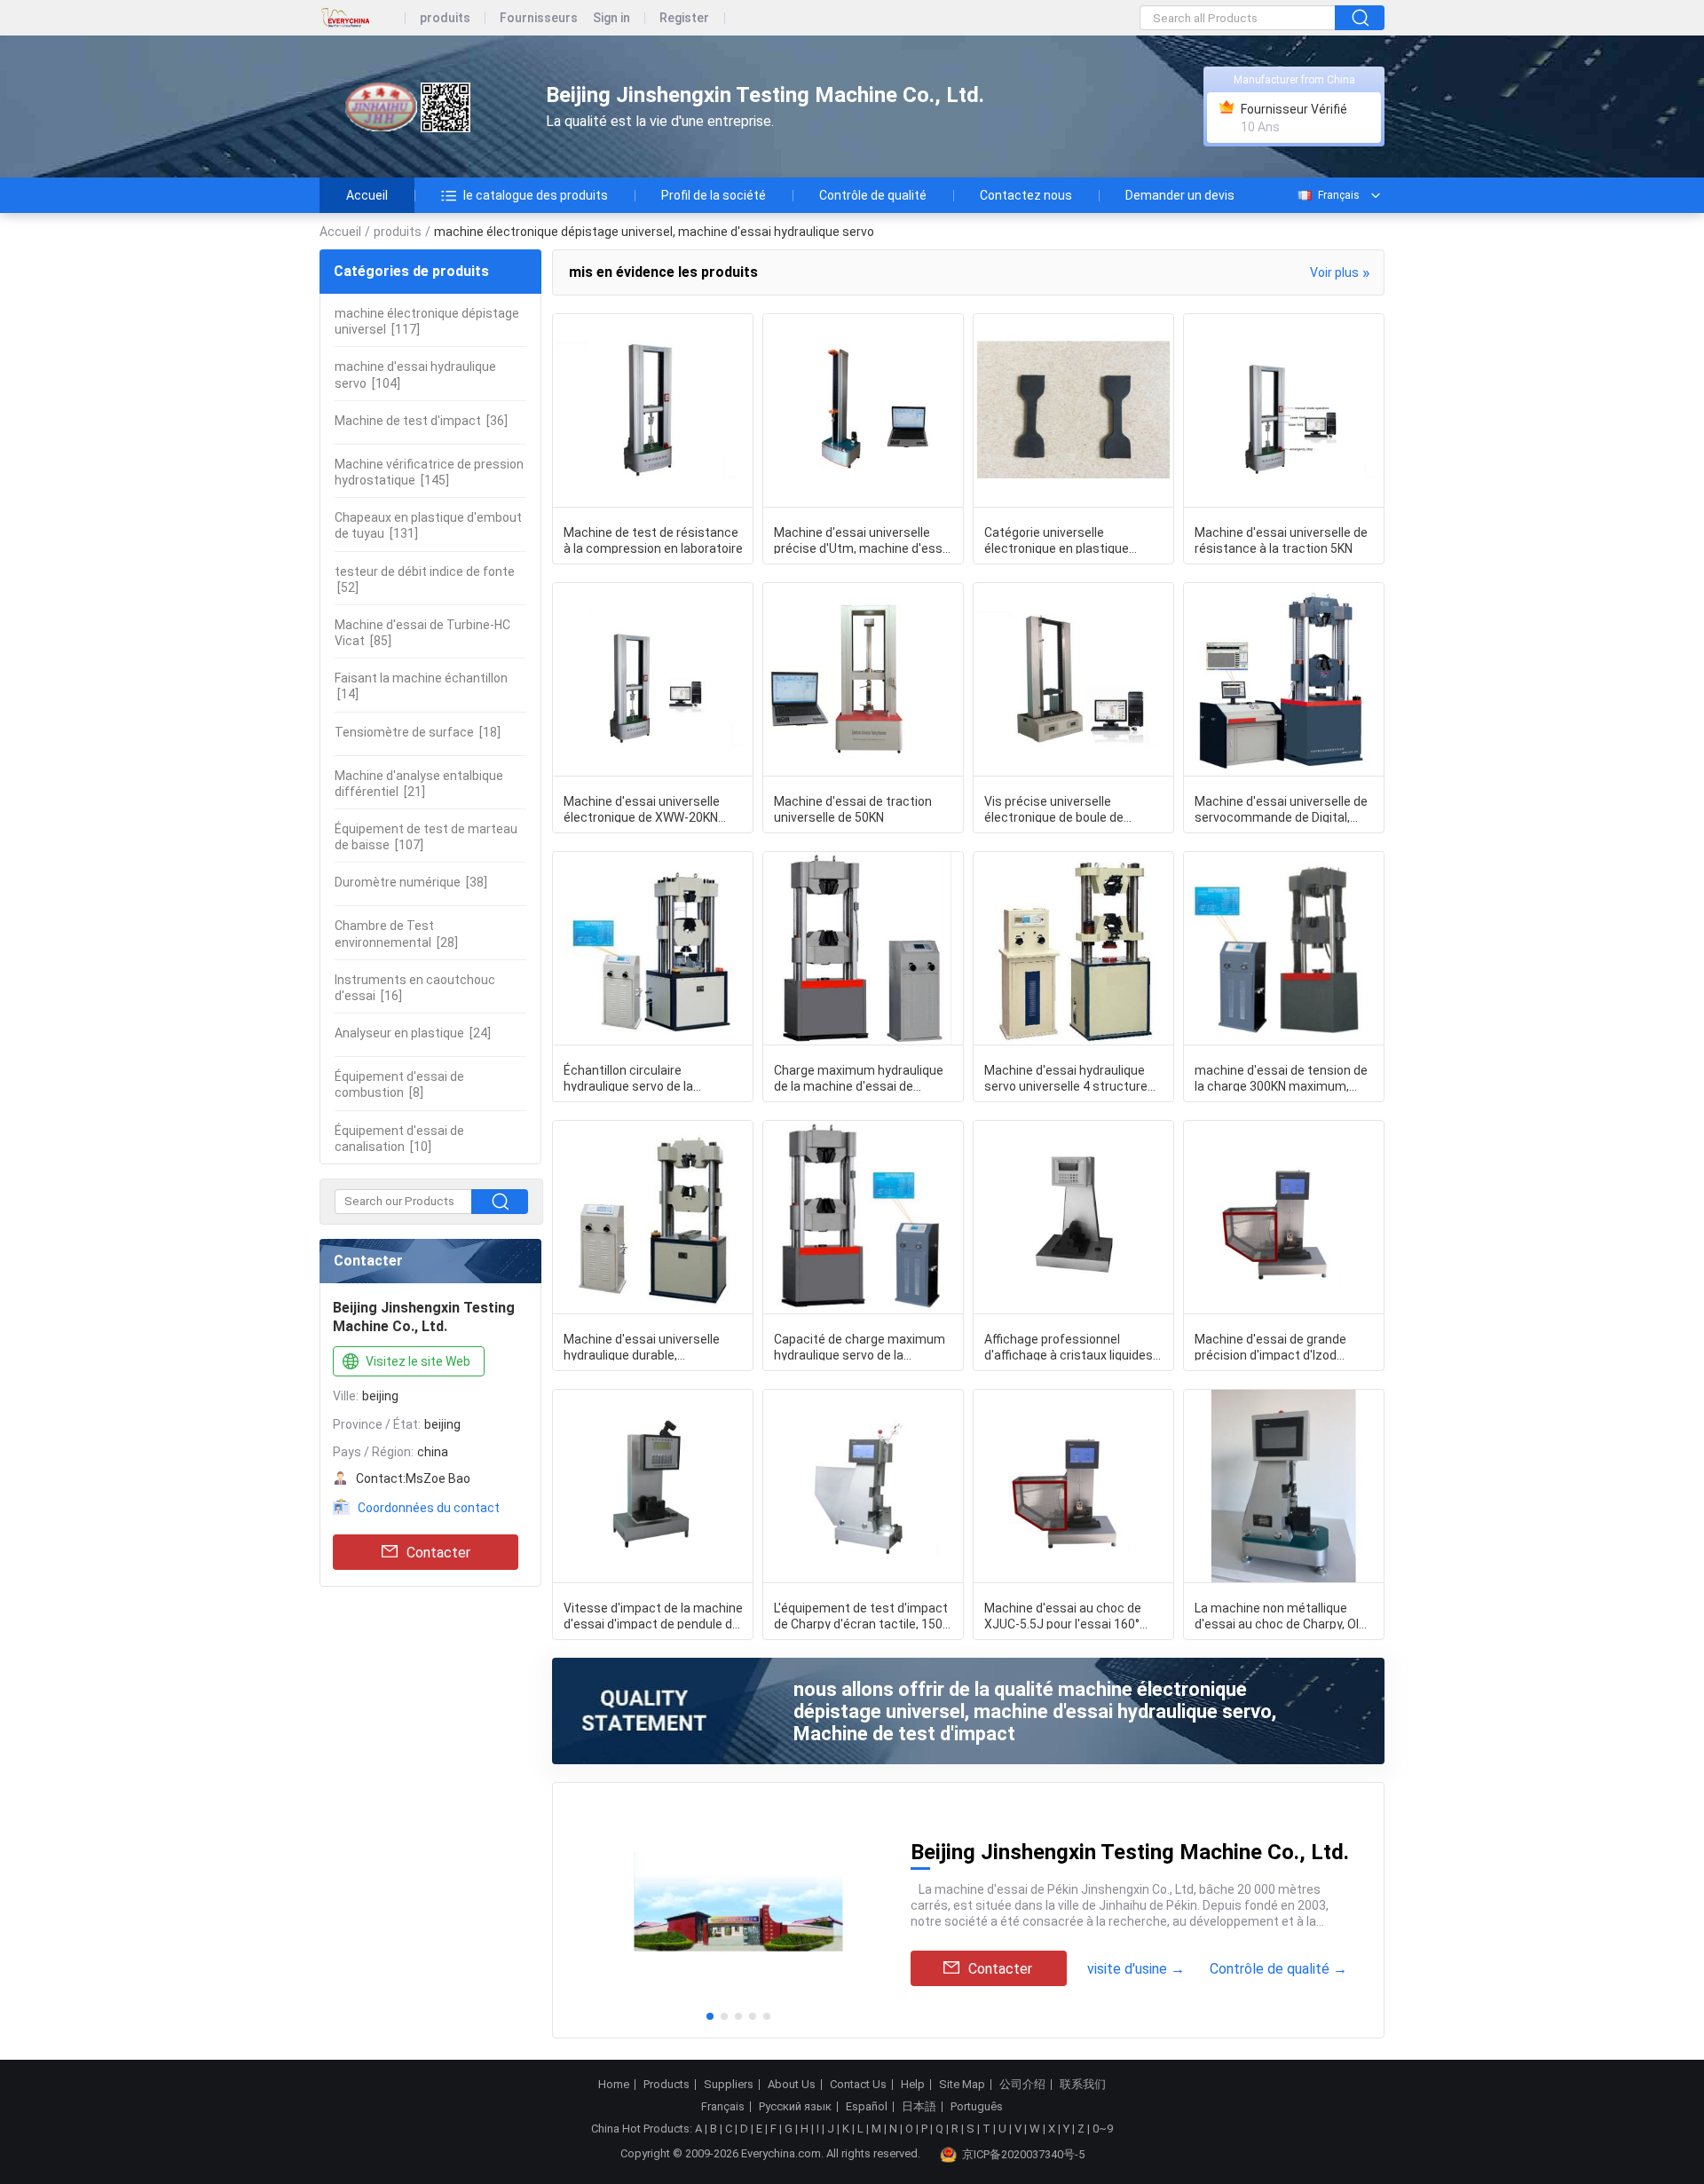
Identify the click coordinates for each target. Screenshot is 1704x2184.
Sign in (611, 18)
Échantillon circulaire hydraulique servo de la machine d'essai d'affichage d (648, 1077)
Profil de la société (714, 195)
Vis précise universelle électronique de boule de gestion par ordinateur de (1056, 808)
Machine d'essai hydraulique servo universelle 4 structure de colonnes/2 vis (1066, 1077)
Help (913, 2085)
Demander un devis (1180, 195)
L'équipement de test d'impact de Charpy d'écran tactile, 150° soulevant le (861, 1615)
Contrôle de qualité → (1278, 1969)
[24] (413, 1033)
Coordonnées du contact (429, 1508)
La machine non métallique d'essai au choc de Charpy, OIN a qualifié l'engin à (1281, 1615)
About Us (792, 2085)
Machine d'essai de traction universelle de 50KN (853, 808)
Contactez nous (1026, 195)
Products (667, 2085)
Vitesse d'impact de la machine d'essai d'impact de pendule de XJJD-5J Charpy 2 (653, 1615)
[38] (411, 882)
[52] (425, 580)
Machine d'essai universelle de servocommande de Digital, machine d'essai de (1281, 808)
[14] (421, 686)
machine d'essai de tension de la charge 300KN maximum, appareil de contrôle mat (1281, 1077)
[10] (399, 1139)
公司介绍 (1022, 2085)
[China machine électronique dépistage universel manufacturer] (417, 107)
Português (977, 2107)
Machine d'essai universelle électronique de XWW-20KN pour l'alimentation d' (642, 808)
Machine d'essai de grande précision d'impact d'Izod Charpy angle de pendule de (1272, 1346)
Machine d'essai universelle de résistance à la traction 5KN (1281, 540)
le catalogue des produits (536, 195)
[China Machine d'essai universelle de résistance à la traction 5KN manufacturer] (1284, 410)
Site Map (962, 2085)
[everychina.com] (363, 18)
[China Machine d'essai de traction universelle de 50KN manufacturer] (863, 679)
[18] (418, 732)
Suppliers (729, 2085)
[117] (427, 321)
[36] (421, 421)
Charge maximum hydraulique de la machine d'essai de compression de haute (859, 1077)
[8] (399, 1084)
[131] (428, 525)
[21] (419, 784)
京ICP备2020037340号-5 (1023, 2154)
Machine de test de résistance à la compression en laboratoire (653, 540)
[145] (429, 472)
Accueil (367, 195)
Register (684, 18)
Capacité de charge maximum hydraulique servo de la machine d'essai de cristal (860, 1346)
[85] (422, 633)
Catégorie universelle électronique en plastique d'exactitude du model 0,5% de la (1071, 540)
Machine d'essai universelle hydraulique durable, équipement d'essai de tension (651, 1346)
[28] (396, 934)
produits (445, 18)
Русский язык (795, 2107)
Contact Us (858, 2085)
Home (614, 2085)
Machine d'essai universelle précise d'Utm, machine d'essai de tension (863, 540)
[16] (415, 988)
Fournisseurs (539, 18)
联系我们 (1083, 2085)
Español (867, 2107)
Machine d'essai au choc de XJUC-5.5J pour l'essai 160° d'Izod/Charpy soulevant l (1063, 1615)
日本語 (919, 2107)
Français (1339, 195)
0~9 (1103, 2129)
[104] (415, 375)
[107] (426, 837)
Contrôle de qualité (873, 195)
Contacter (438, 1553)
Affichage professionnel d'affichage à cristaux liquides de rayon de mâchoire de (1069, 1346)
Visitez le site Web (418, 1361)
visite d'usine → (1136, 1969)
